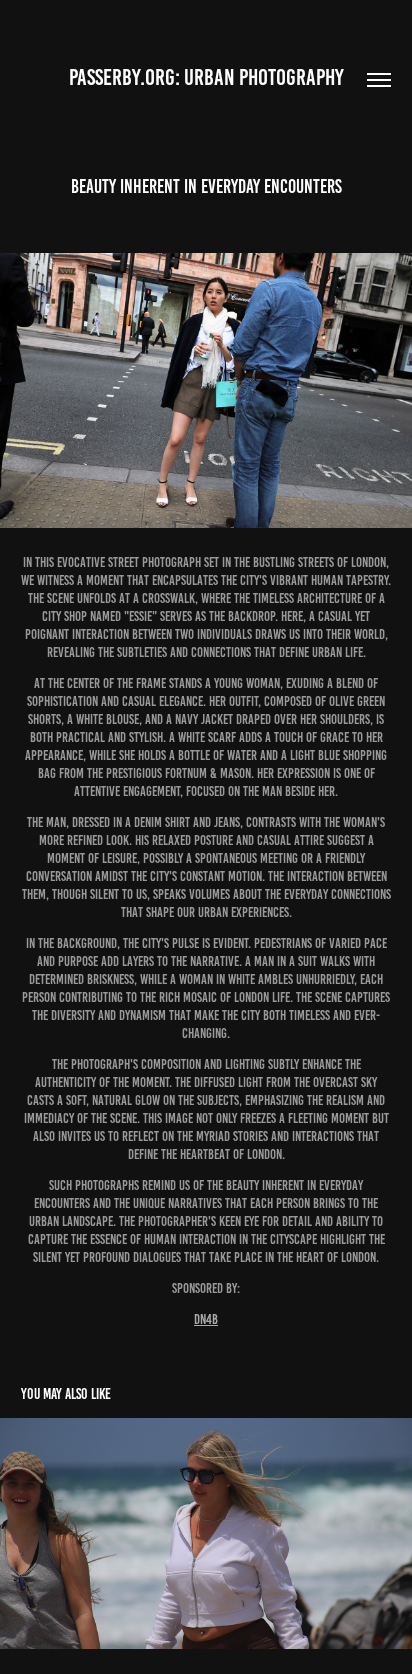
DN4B (206, 1319)
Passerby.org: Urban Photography (206, 77)
